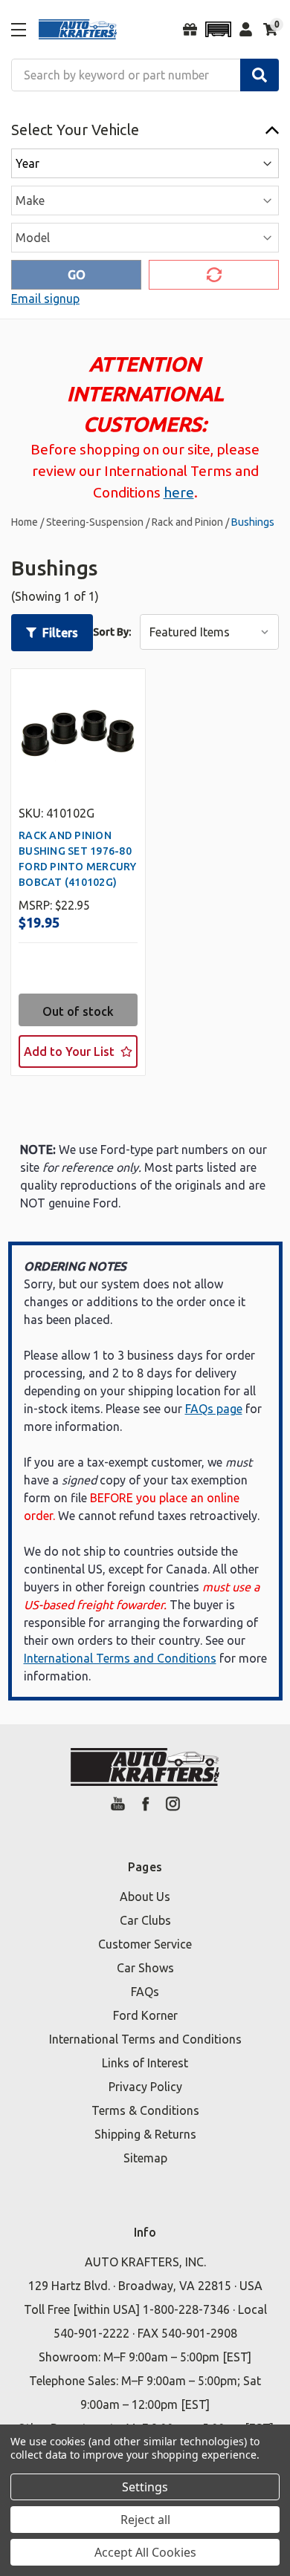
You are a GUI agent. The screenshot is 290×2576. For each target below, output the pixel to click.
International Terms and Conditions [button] (145, 2039)
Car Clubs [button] (145, 1920)
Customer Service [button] (145, 1944)
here (179, 492)
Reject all (145, 2520)
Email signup (45, 299)
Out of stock (78, 1011)
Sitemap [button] (145, 2158)
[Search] (260, 75)
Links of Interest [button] (145, 2063)
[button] (218, 29)
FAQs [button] (145, 1992)
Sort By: (112, 632)
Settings (145, 2487)
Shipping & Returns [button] (145, 2134)
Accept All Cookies (145, 2552)
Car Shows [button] (145, 1968)
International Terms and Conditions (120, 1658)
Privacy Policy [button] (145, 2087)
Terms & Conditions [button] (145, 2110)
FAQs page (214, 1409)
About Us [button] (145, 1897)
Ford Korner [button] (145, 2015)
